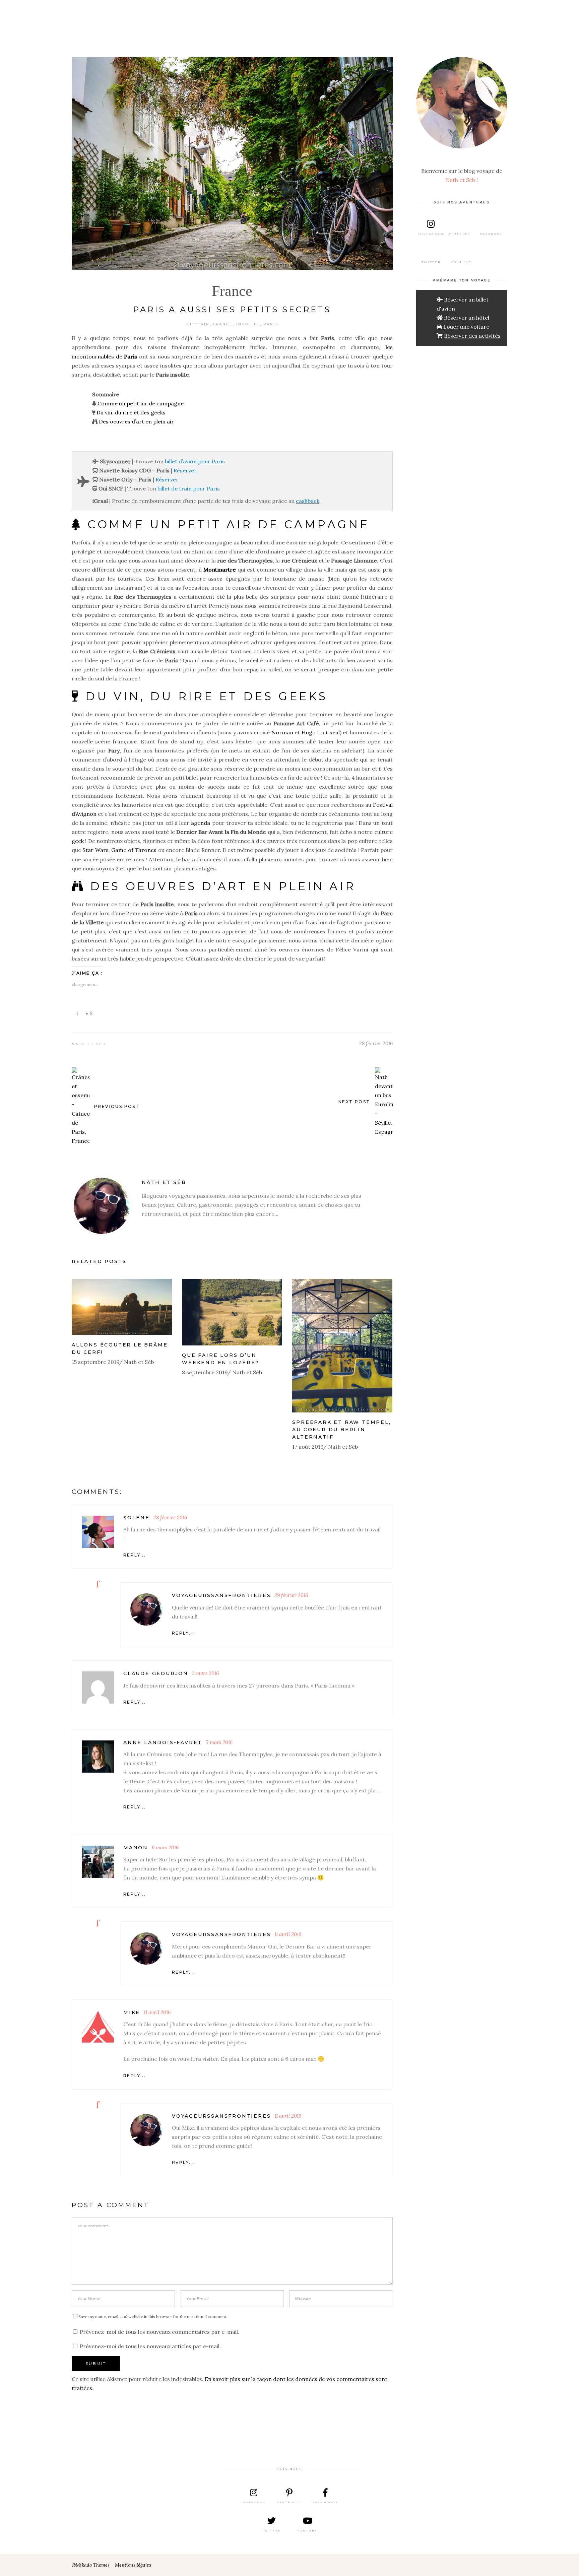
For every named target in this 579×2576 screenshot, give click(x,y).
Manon (136, 1848)
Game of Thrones (134, 850)
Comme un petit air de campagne (141, 403)
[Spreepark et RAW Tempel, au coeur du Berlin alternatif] (342, 1346)
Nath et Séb (89, 1044)
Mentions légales (133, 2565)
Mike (132, 2012)
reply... (135, 1555)
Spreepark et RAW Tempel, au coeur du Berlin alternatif (341, 1430)
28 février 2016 (376, 1043)
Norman (283, 732)
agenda (201, 823)
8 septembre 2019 (205, 1372)
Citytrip (198, 324)
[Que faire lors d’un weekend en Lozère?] (232, 1312)
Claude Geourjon (156, 1673)
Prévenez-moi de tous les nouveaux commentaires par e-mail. (159, 2332)
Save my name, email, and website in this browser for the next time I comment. (153, 2317)
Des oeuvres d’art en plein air (136, 421)
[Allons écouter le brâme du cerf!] (122, 1307)
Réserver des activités (472, 336)
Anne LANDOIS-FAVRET (163, 1742)
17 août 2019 (308, 1447)
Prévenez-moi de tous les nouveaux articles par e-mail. (150, 2346)
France (232, 291)
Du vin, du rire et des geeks (131, 412)
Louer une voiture (466, 327)
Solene (137, 1518)
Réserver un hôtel (467, 318)
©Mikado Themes (91, 2565)
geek (78, 841)
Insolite (248, 324)
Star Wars (95, 850)
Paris (271, 324)
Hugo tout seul (321, 732)
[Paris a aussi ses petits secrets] (102, 1206)
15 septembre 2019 (96, 1362)
